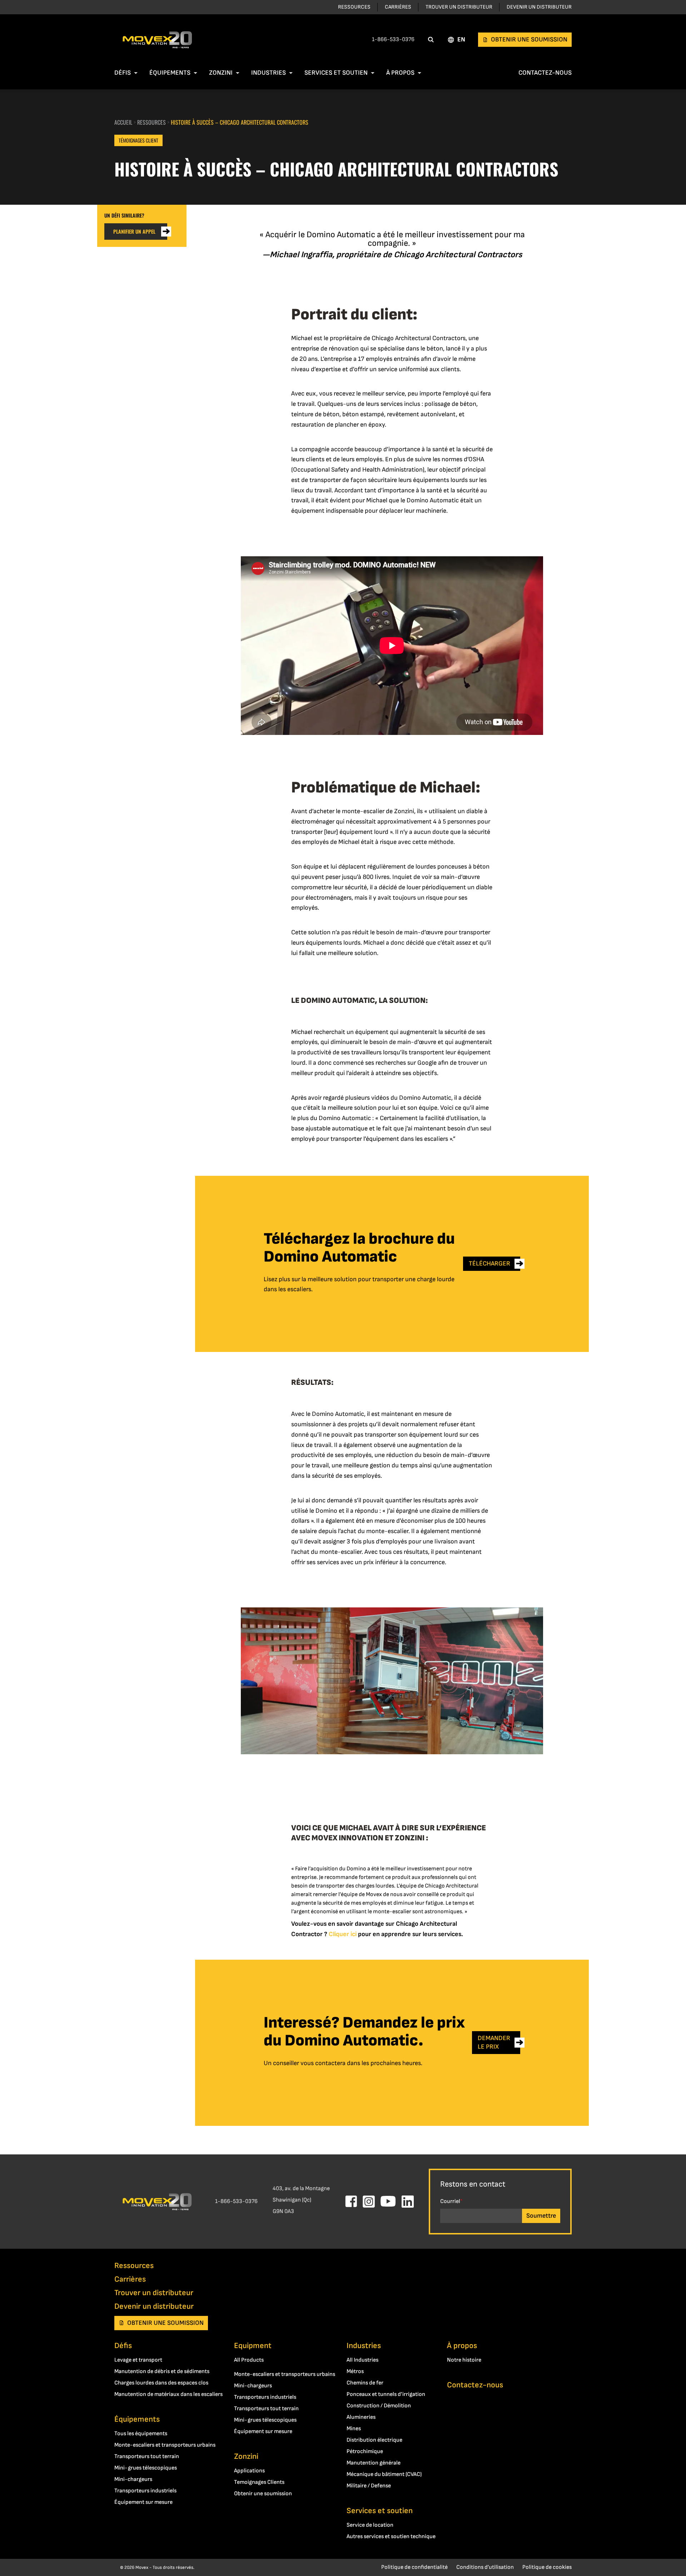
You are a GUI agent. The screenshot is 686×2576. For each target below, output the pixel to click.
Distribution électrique (374, 2440)
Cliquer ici (343, 1934)
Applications (249, 2471)
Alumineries (361, 2417)
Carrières (398, 7)
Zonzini (221, 73)
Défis (123, 73)
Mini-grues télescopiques (146, 2468)
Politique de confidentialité (414, 2567)
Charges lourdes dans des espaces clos (161, 2383)
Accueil (123, 122)
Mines (354, 2429)
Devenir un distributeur (539, 7)
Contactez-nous (545, 73)
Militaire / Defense (369, 2486)
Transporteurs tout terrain (147, 2456)
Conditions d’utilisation (485, 2567)
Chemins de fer (365, 2383)
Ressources (354, 7)
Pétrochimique (365, 2451)
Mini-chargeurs (133, 2479)
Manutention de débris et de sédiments (162, 2371)
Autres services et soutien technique (391, 2537)
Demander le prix (494, 2042)
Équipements (170, 73)
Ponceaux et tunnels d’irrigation (386, 2394)
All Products (249, 2360)
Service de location (370, 2525)
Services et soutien (336, 73)
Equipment (253, 2346)
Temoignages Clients (259, 2482)
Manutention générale (374, 2463)
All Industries (362, 2360)
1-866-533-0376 (393, 39)
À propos (400, 73)
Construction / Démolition (379, 2406)
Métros (355, 2371)
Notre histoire (464, 2360)
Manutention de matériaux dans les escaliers (168, 2394)
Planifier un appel (134, 231)
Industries (269, 73)
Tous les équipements (141, 2434)
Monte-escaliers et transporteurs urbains (165, 2445)
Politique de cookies (547, 2567)
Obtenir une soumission (529, 39)
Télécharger (489, 1264)
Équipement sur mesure (143, 2502)
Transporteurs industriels (145, 2491)
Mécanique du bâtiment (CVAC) (384, 2474)
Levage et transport (138, 2360)
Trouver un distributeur (459, 7)
